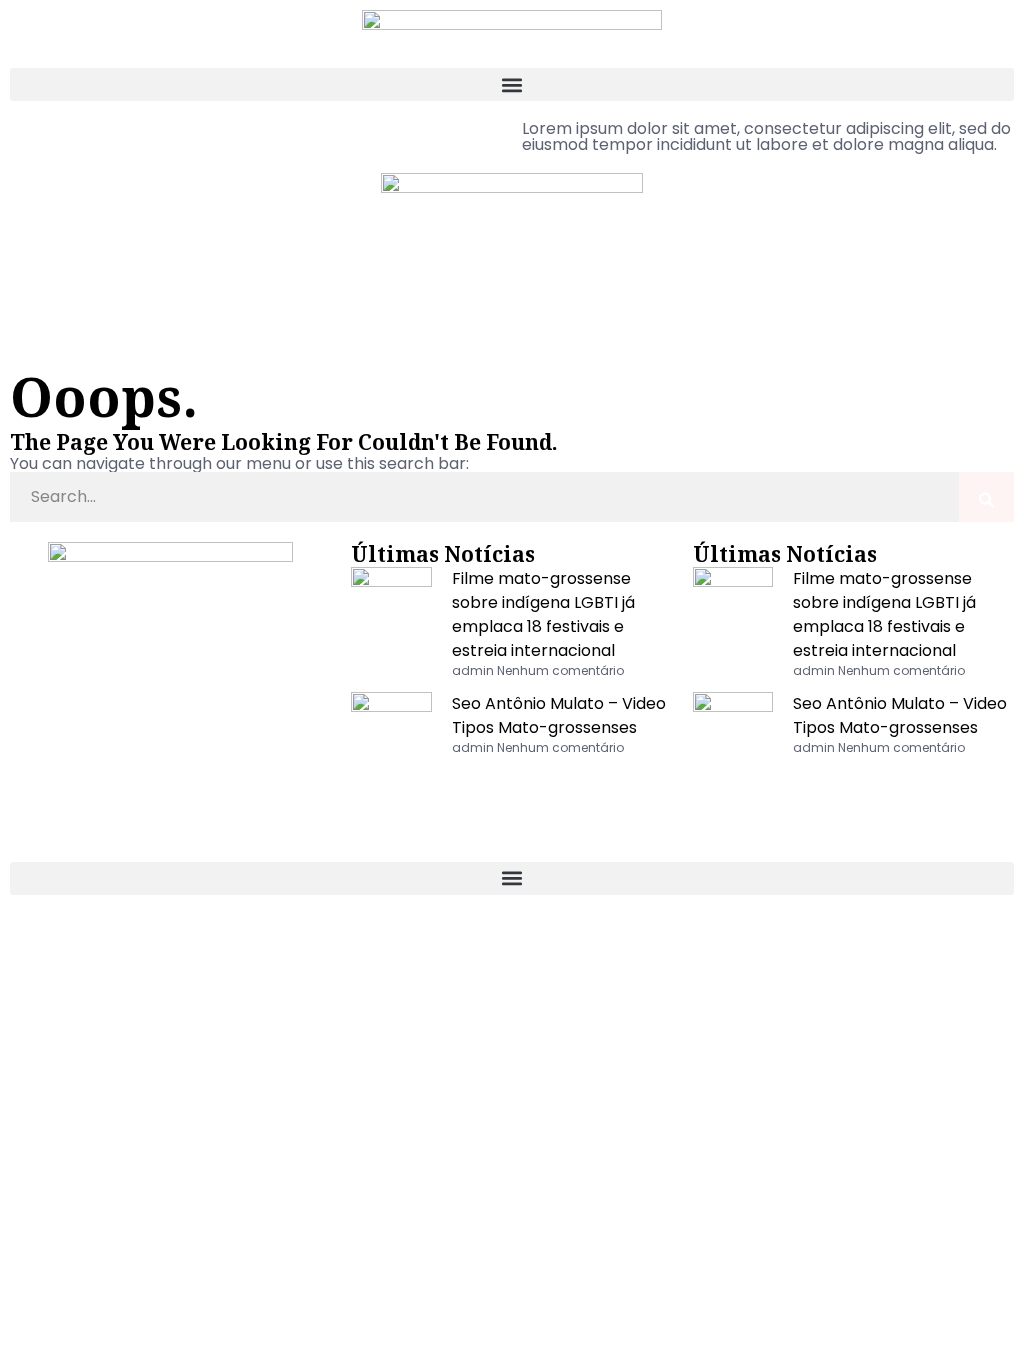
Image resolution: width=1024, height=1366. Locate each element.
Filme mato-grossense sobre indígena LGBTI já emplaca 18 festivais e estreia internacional (543, 614)
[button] (512, 84)
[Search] (986, 497)
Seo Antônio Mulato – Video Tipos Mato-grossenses (559, 715)
